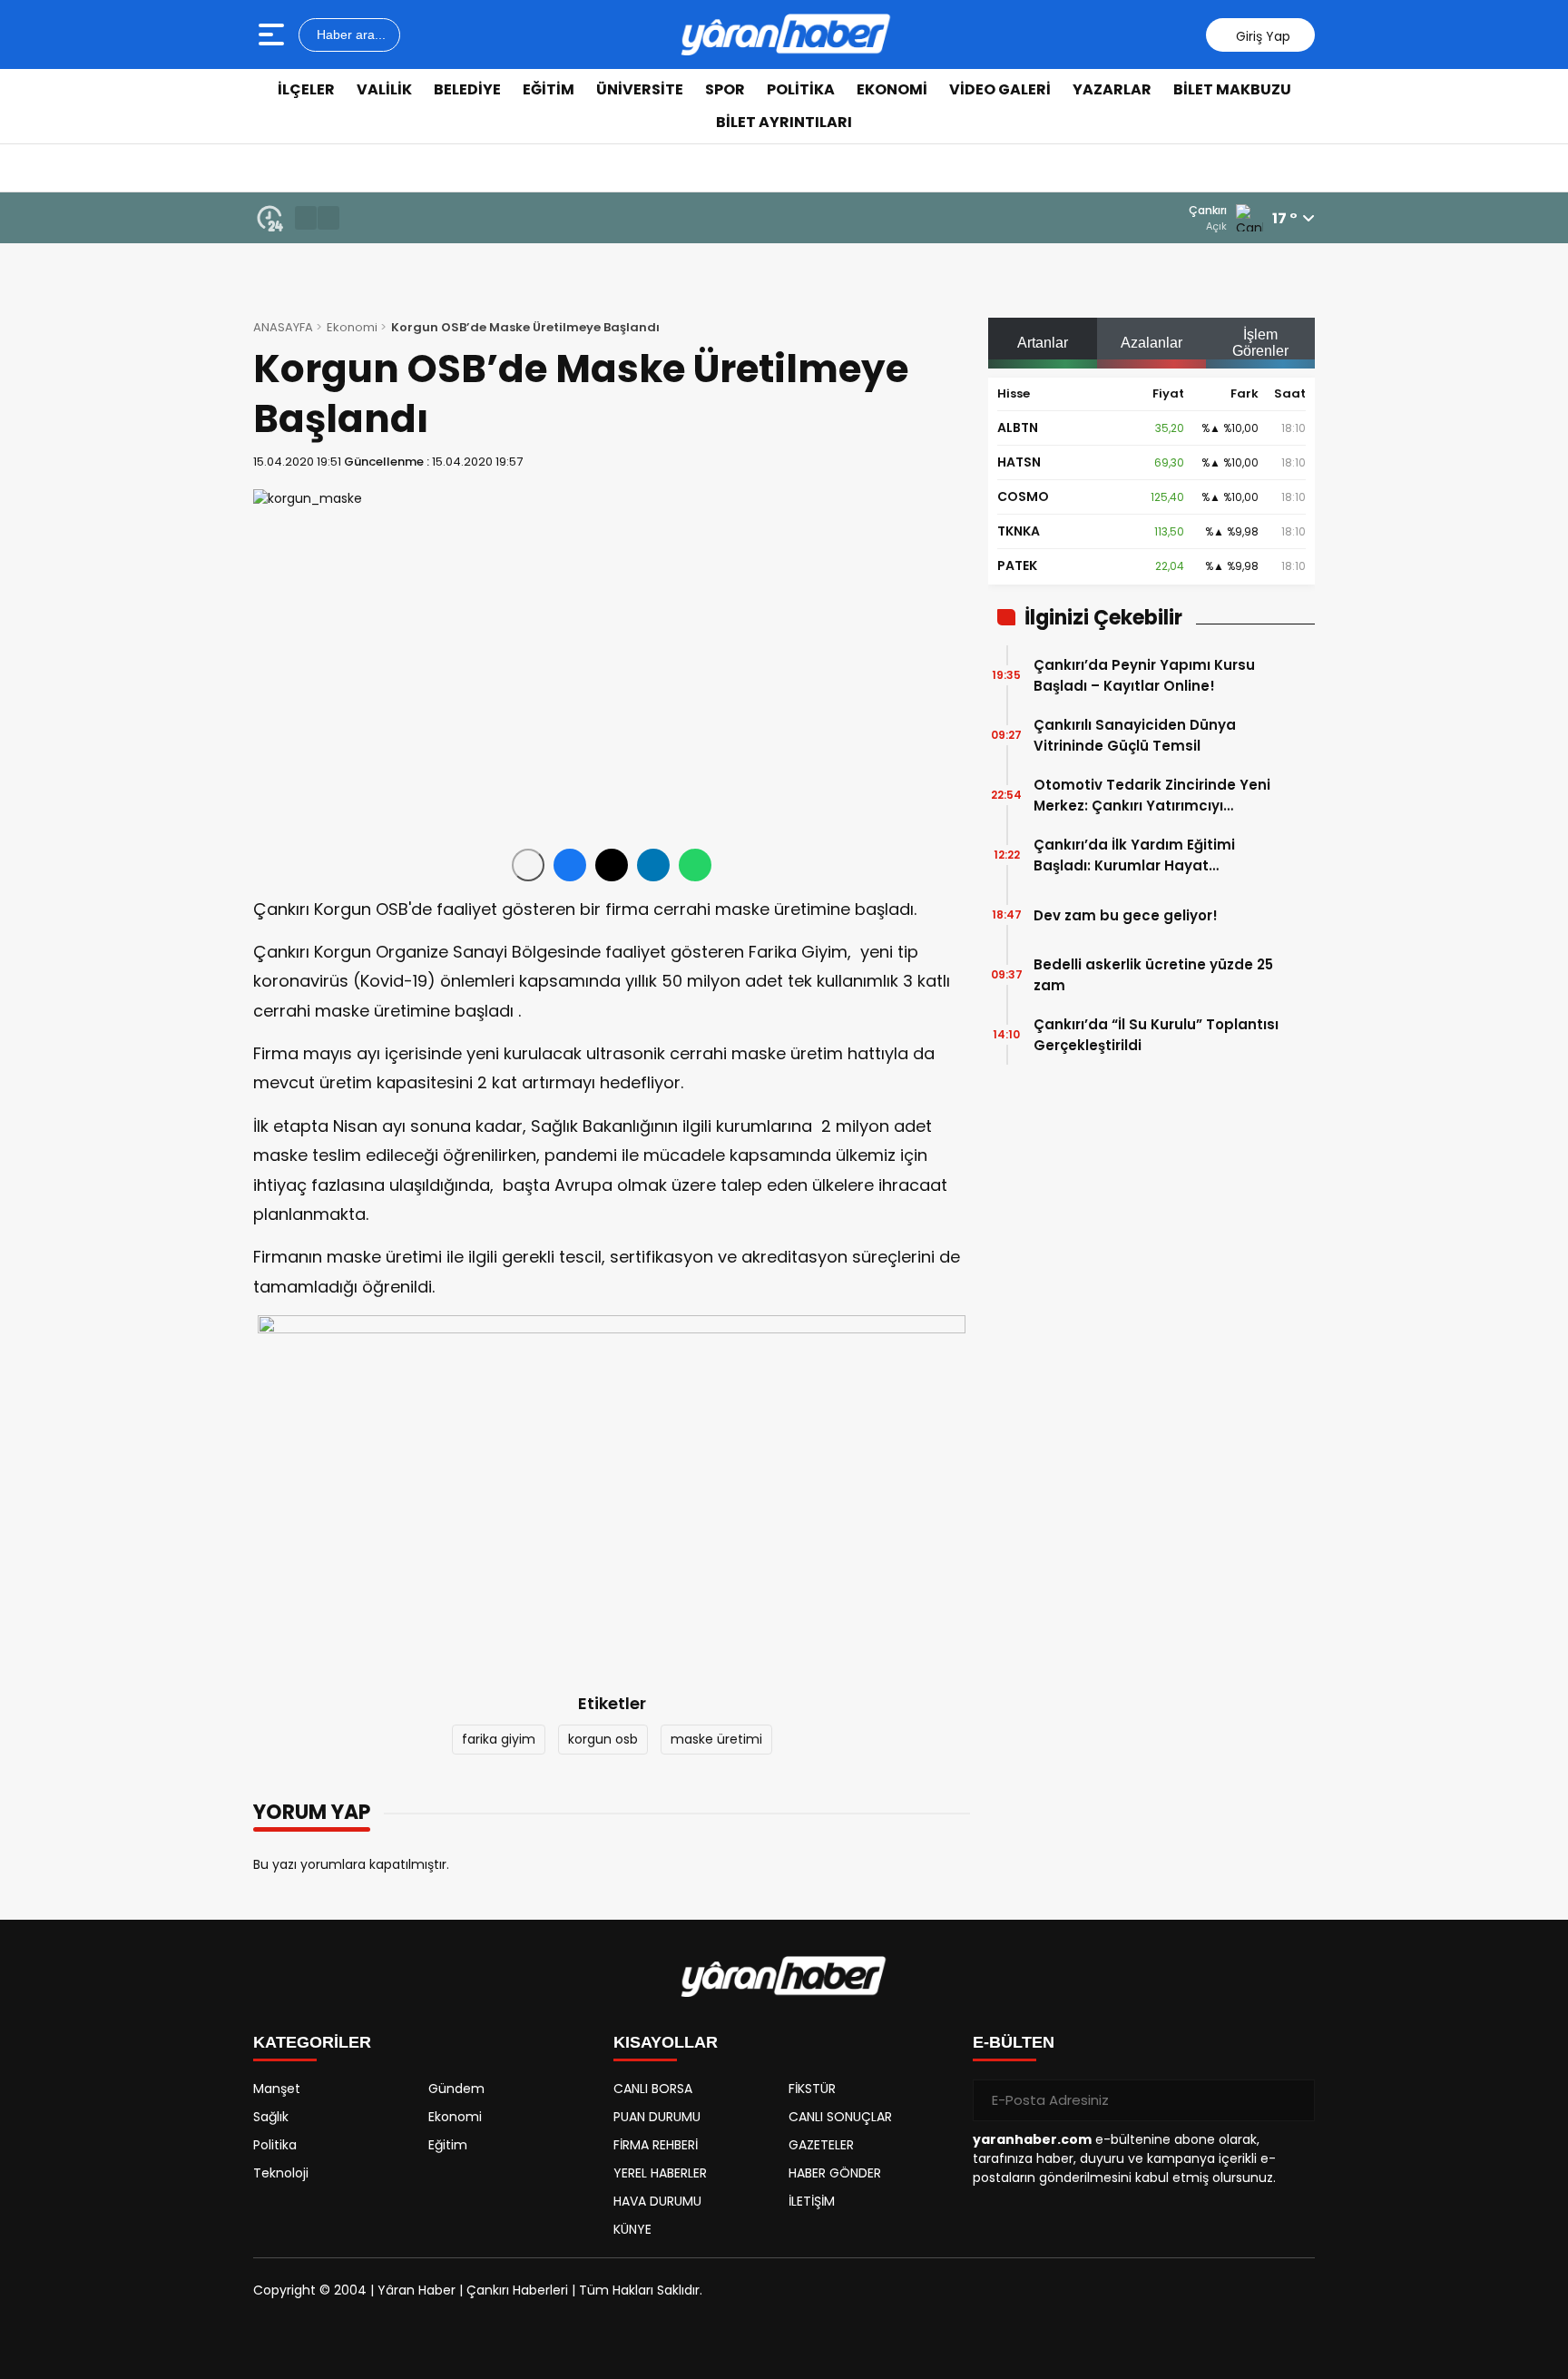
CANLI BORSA (653, 2089)
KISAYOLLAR (666, 2042)
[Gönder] (1294, 2100)
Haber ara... (349, 34)
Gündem (456, 2089)
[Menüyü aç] (274, 34)
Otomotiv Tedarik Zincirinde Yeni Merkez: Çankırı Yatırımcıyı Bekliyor (1152, 796)
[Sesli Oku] (528, 865)
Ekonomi (892, 89)
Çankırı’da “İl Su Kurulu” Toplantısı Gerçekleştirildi (1156, 1035)
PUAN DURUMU (657, 2117)
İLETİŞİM (812, 2201)
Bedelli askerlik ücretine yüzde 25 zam (1153, 975)
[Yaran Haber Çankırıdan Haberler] (786, 34)
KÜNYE (632, 2229)
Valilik (384, 89)
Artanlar (1043, 343)
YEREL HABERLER (660, 2173)
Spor (725, 89)
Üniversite (640, 89)
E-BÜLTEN (1014, 2042)
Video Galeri (1000, 89)
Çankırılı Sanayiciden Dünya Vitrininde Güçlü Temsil (1135, 735)
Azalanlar (1151, 343)
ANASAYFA (283, 327)
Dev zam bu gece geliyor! (1126, 915)
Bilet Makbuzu (1232, 89)
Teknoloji (281, 2173)
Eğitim (549, 89)
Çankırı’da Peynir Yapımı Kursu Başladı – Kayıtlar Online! (1144, 675)
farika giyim (499, 1739)
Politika (801, 89)
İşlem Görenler (1260, 343)
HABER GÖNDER (835, 2173)
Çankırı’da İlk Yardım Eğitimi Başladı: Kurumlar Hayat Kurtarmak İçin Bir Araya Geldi (1142, 855)
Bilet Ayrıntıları (784, 122)
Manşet (277, 2089)
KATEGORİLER (312, 2042)
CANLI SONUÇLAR (840, 2117)
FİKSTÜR (812, 2089)
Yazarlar (1112, 89)
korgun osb (603, 1739)
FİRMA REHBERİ (656, 2145)
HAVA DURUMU (657, 2201)
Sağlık (271, 2117)
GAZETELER (821, 2145)
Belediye (467, 89)
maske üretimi (716, 1739)
